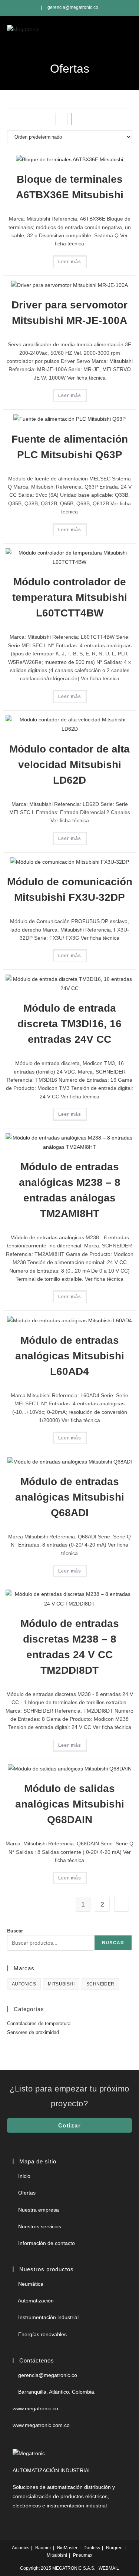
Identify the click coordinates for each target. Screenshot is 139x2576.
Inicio (24, 2176)
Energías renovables (42, 2334)
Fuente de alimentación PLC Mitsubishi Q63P (70, 447)
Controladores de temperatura (39, 2023)
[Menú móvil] (128, 29)
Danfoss (92, 2548)
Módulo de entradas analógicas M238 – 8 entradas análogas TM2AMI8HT (70, 1190)
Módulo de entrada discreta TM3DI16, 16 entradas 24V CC (69, 1024)
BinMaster (67, 2548)
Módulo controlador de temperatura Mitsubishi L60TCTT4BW (70, 597)
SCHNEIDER (100, 1984)
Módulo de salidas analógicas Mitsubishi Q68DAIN (70, 1804)
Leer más (70, 262)
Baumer (43, 2548)
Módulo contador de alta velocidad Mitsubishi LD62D (69, 765)
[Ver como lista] (78, 119)
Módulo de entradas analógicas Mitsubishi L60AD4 (70, 1356)
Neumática (31, 2284)
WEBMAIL (109, 2568)
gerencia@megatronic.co (73, 7)
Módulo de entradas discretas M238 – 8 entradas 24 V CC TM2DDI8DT (70, 1647)
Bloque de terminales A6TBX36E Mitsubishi (70, 187)
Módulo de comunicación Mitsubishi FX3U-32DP (70, 889)
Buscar (15, 1931)
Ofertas (27, 2193)
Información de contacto (47, 2243)
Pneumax (83, 2555)
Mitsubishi (57, 2555)
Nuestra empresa (39, 2210)
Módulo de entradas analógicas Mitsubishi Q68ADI (70, 1497)
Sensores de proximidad (33, 2032)
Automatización (36, 2301)
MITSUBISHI (61, 1984)
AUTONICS (24, 1984)
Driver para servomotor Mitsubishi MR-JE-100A (69, 313)
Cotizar (70, 2125)
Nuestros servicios (40, 2226)
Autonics (21, 2548)
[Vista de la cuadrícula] (62, 119)
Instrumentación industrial (48, 2317)
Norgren (114, 2548)
